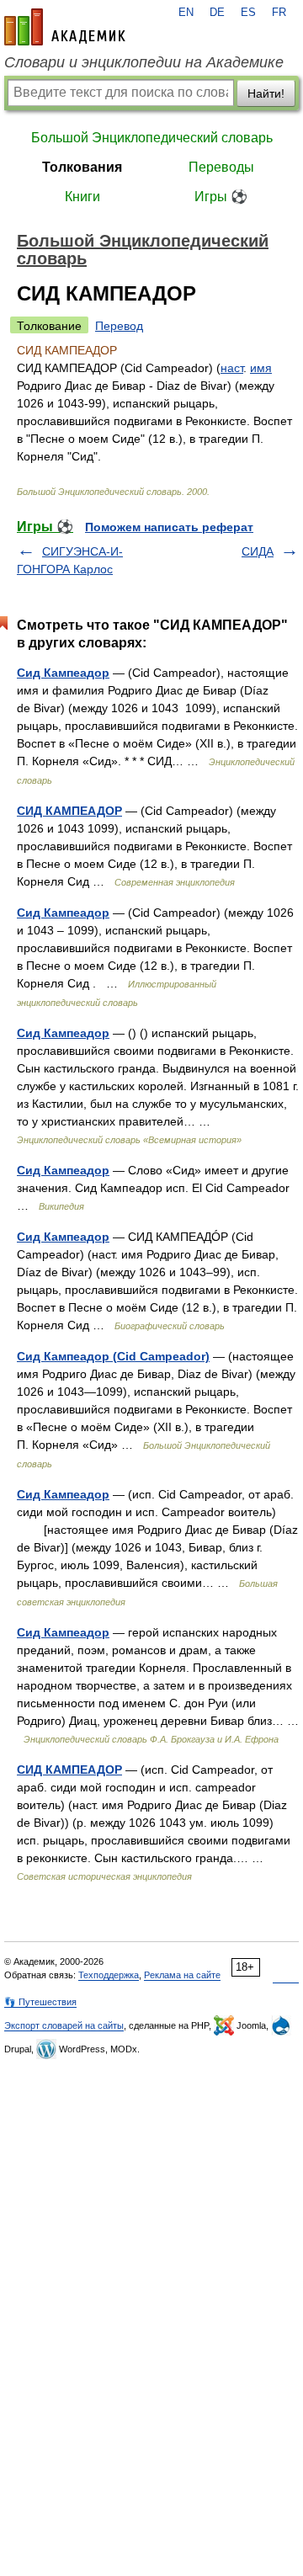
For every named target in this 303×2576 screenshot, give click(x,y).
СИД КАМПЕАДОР (69, 811)
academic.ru (65, 27)
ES (248, 13)
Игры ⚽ (221, 197)
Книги (82, 197)
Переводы (221, 167)
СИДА (258, 551)
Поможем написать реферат (169, 527)
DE (217, 13)
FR (279, 13)
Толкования (82, 167)
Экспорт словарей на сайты (64, 2025)
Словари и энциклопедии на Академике (144, 62)
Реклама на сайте (182, 1975)
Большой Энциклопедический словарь (152, 138)
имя (261, 368)
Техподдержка (109, 1975)
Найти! (266, 93)
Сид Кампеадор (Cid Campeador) (113, 1356)
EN (186, 13)
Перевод (119, 326)
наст (232, 368)
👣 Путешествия (40, 2002)
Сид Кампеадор (63, 673)
